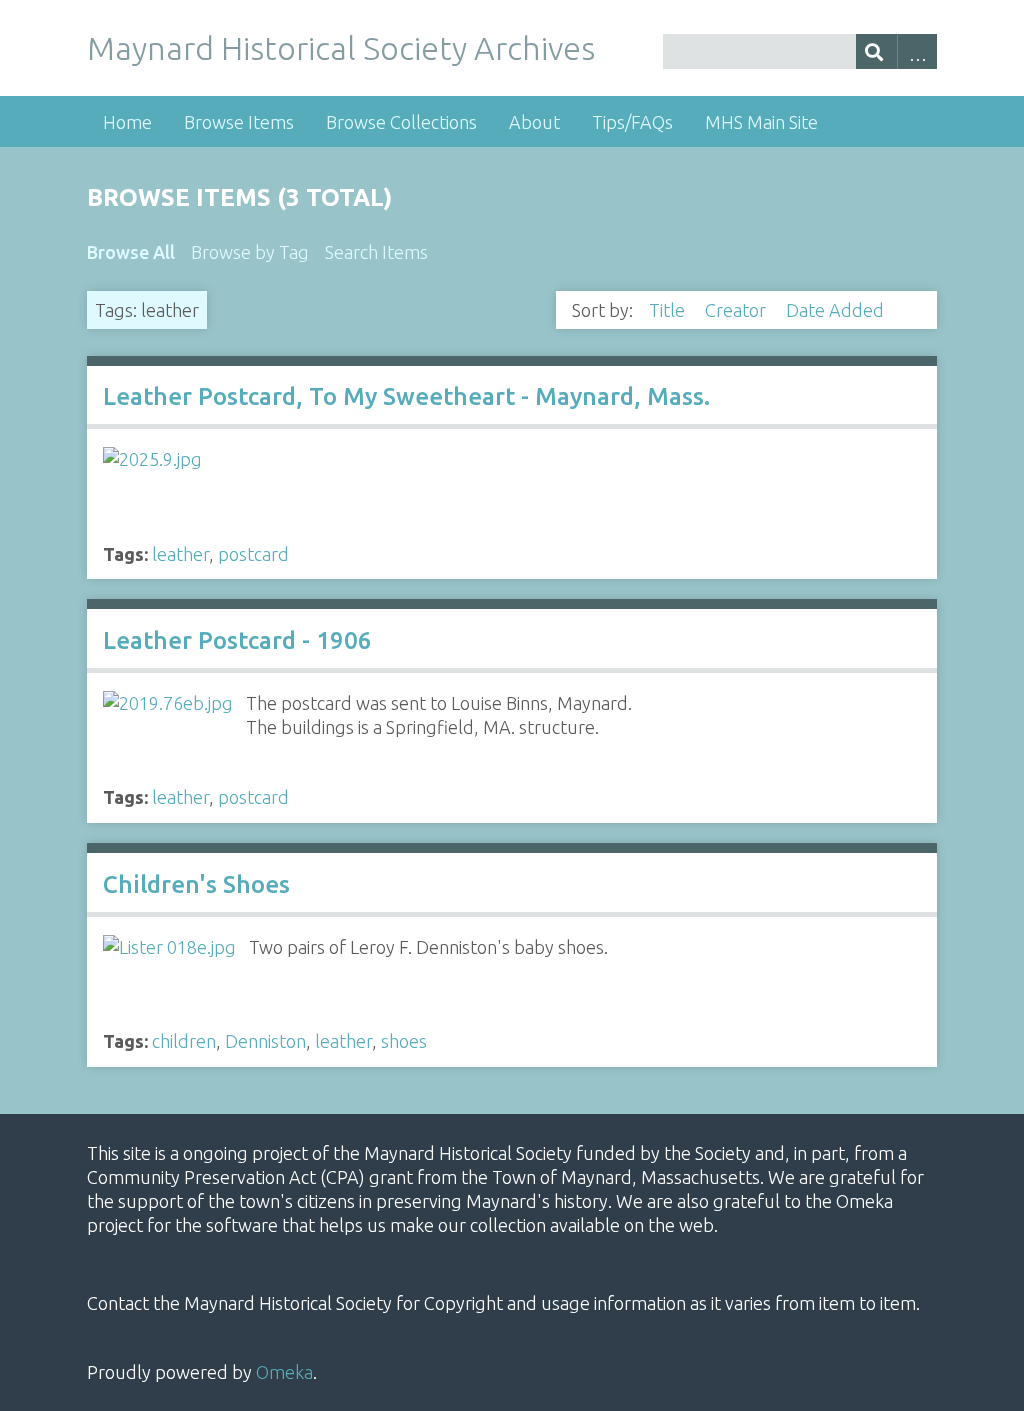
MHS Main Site (761, 122)
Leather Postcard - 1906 (237, 640)
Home (127, 122)
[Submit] (876, 51)
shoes (404, 1041)
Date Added (837, 310)
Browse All (131, 252)
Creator (737, 310)
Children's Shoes (196, 884)
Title (669, 310)
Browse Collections (401, 122)
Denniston (265, 1041)
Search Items (376, 252)
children (184, 1041)
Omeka (284, 1372)
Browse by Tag (250, 252)
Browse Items (239, 122)
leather (180, 554)
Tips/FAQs (632, 122)
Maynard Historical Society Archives (341, 48)
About (534, 122)
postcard (253, 554)
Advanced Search (917, 51)
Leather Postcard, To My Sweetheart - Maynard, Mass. (406, 396)
